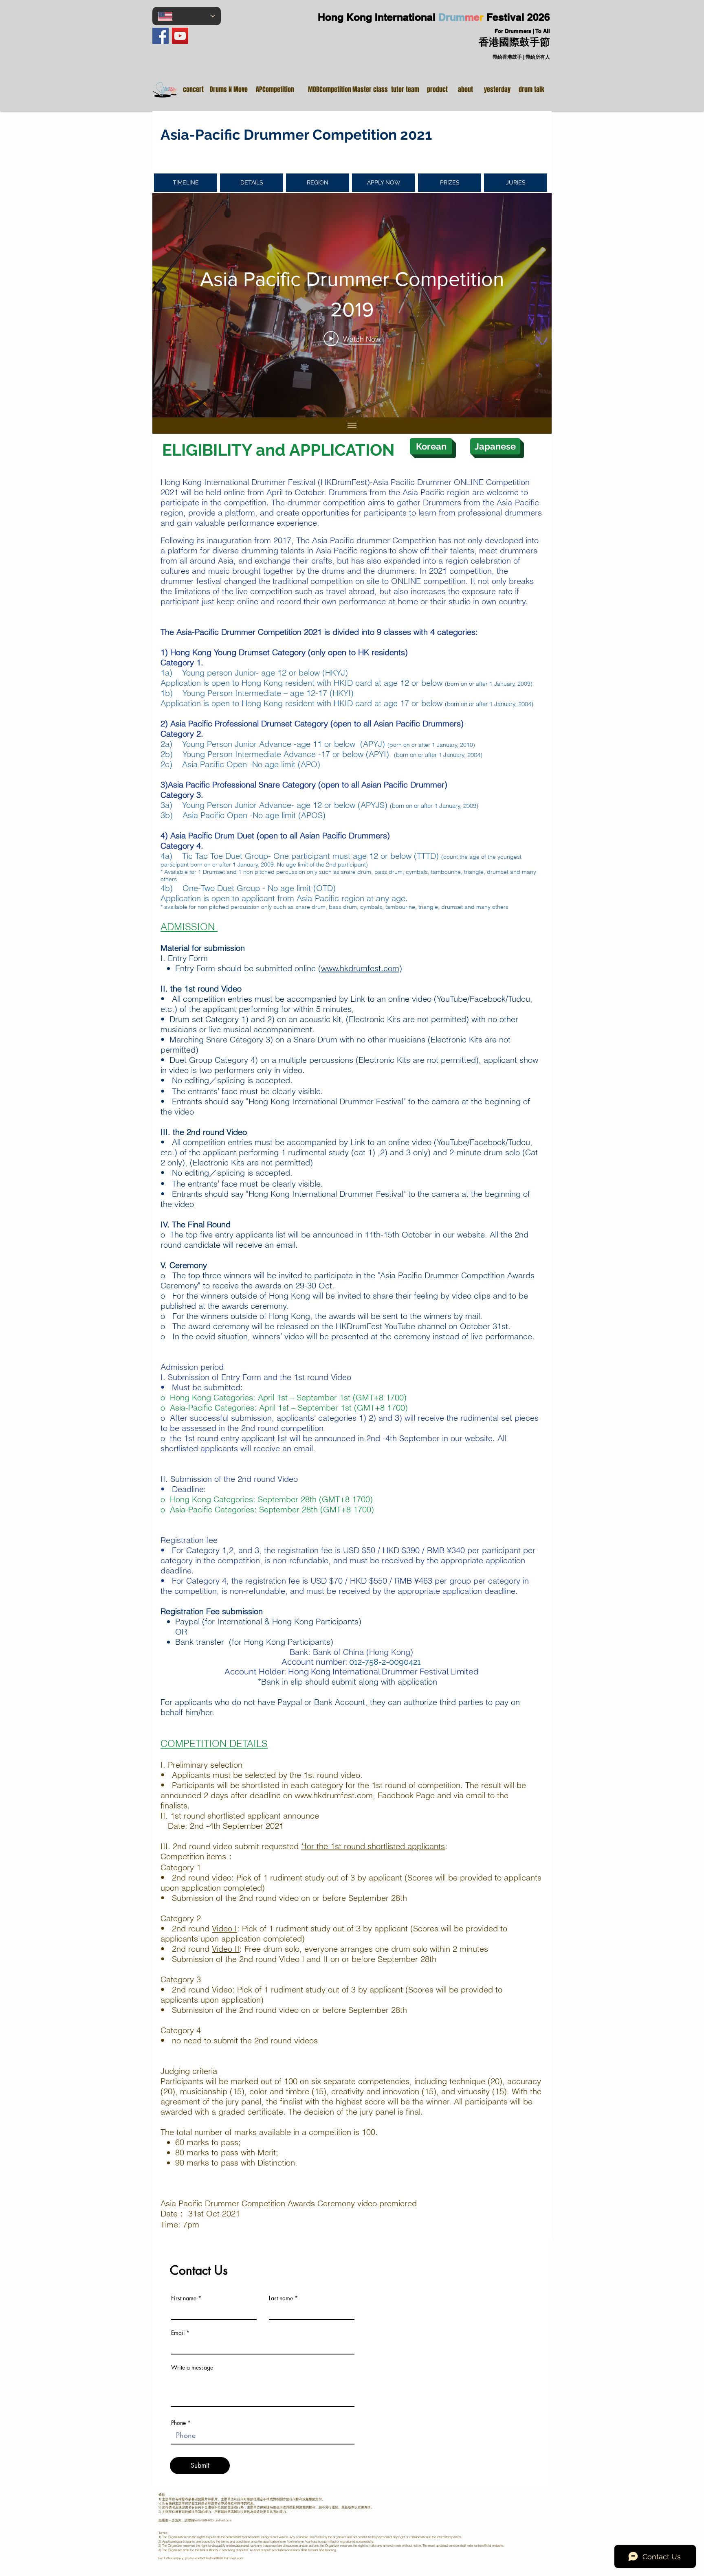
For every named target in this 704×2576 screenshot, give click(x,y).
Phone (178, 2423)
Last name (281, 2298)
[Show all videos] (352, 426)
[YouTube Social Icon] (180, 36)
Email (178, 2333)
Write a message (192, 2368)
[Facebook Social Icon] (161, 36)
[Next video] (535, 305)
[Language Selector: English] (187, 16)
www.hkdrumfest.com (360, 968)
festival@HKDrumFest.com (213, 2520)
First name (184, 2298)
